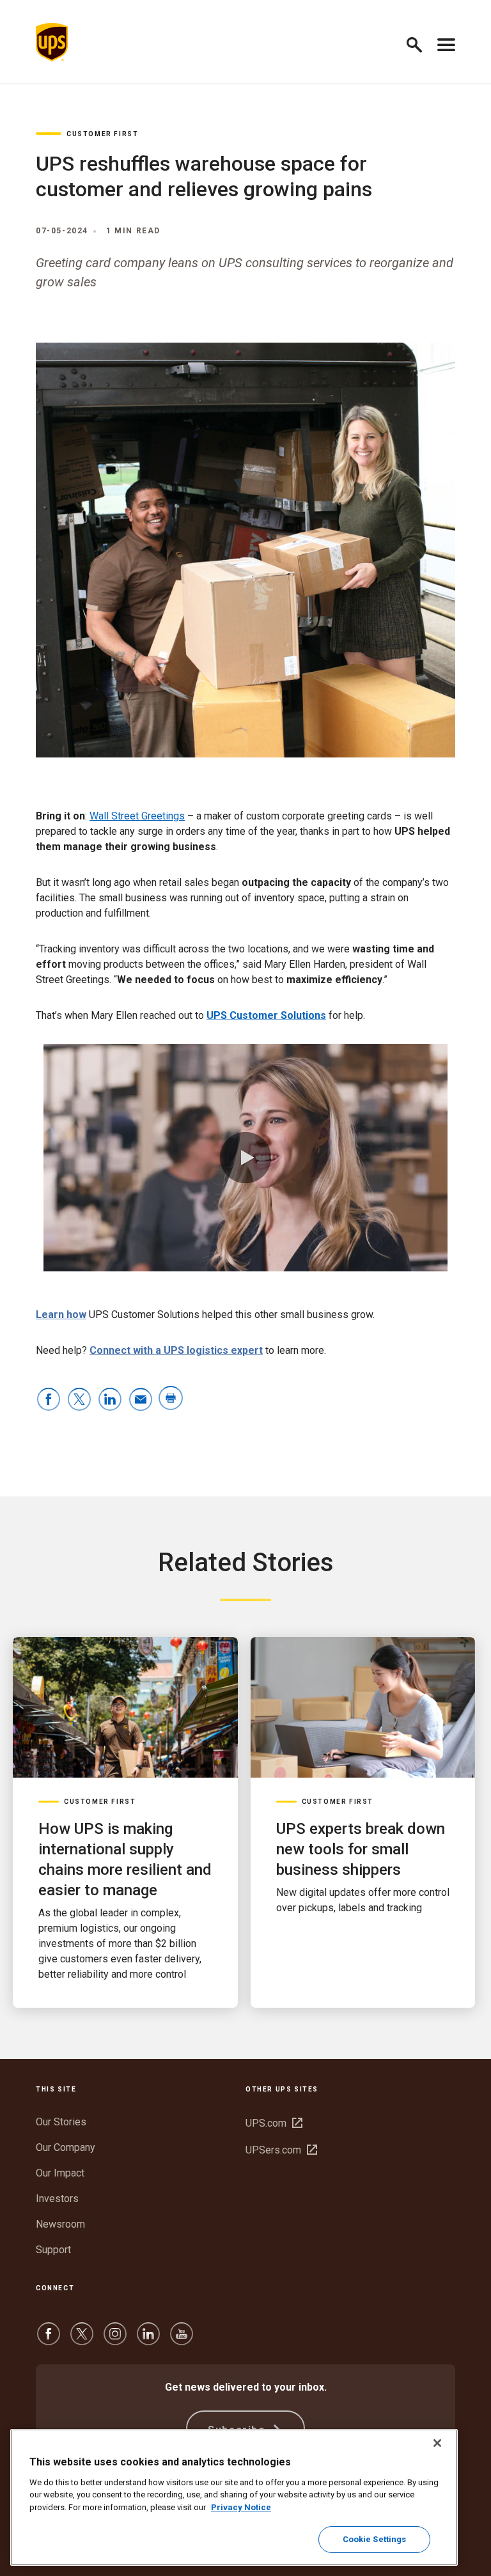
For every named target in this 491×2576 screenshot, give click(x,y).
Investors (57, 2199)
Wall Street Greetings (137, 816)
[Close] (437, 2443)
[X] (82, 2340)
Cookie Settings (375, 2539)
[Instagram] (115, 2340)
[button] (420, 43)
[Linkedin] (148, 2340)
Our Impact (60, 2173)
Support (53, 2250)
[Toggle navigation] (446, 42)
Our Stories (61, 2122)
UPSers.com (281, 2150)
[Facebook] (49, 2340)
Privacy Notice (241, 2507)
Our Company (66, 2147)
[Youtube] (182, 2340)
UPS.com (274, 2123)
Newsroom (60, 2224)
